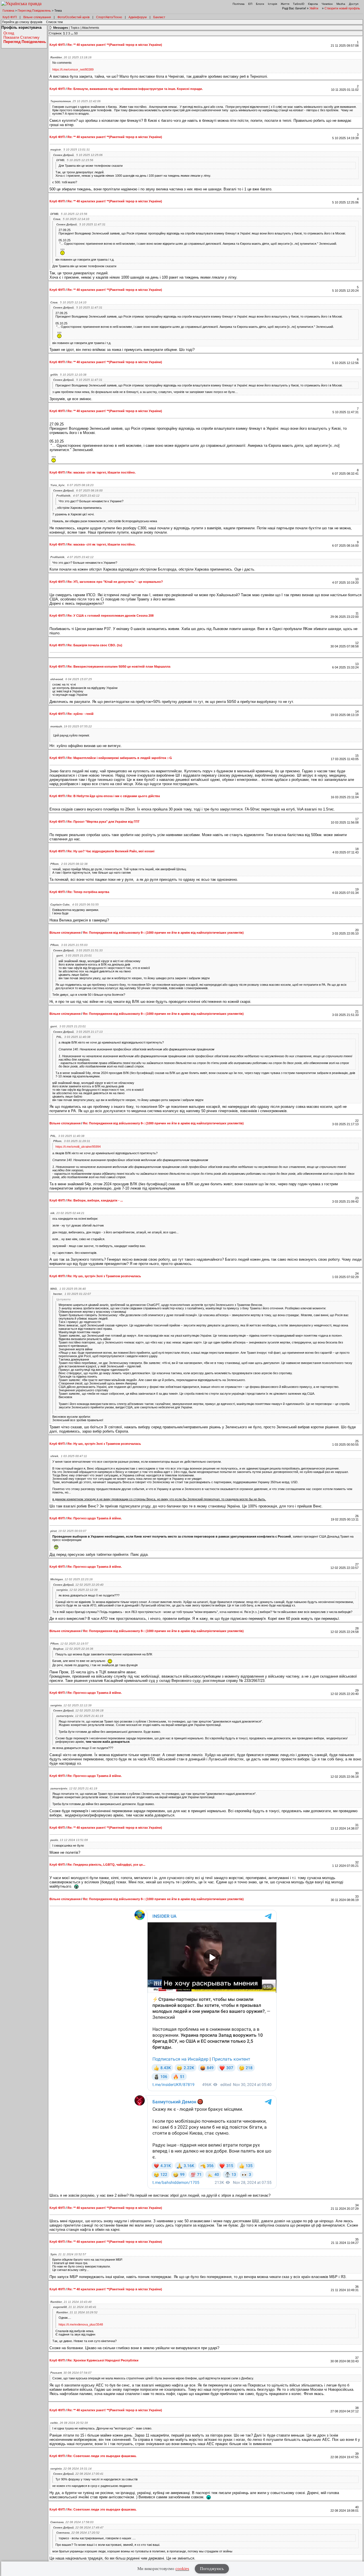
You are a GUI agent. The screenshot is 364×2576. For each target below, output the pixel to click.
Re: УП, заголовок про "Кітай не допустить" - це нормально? (115, 582)
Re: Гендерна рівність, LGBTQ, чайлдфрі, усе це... (106, 1865)
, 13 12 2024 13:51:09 (69, 1840)
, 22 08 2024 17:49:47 (78, 2527)
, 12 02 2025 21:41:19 (80, 1716)
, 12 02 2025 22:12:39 (77, 1590)
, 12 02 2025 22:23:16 (72, 1579)
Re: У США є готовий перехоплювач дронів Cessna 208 (110, 616)
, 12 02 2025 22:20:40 (78, 1585)
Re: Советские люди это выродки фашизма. (102, 2456)
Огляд (9, 33)
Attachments (91, 28)
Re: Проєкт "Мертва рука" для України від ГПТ (104, 822)
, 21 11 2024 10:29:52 (77, 2312)
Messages (61, 28)
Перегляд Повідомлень (34, 11)
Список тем (54, 22)
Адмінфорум (138, 17)
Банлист (159, 17)
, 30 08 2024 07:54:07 (71, 2373)
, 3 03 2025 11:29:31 (72, 1141)
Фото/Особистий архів (74, 17)
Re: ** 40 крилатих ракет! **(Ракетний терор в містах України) (115, 45)
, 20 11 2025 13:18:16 (71, 57)
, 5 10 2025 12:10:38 (68, 375)
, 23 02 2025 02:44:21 (67, 1213)
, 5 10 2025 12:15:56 (75, 160)
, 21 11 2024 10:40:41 (75, 2307)
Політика (239, 4)
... (73, 33)
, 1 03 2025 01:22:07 (72, 1294)
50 (76, 33)
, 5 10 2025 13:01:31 (70, 150)
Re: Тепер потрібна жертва (88, 892)
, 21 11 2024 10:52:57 (68, 2254)
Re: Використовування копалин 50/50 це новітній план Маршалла (119, 666)
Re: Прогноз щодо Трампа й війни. (95, 1518)
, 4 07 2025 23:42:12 (78, 496)
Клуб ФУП (10, 17)
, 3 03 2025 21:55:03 (69, 945)
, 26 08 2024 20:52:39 (69, 2423)
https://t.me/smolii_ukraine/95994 (78, 1147)
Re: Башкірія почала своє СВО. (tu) (95, 645)
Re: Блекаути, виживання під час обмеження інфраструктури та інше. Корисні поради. (135, 89)
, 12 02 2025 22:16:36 (73, 1649)
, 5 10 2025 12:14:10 (71, 219)
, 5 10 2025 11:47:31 (81, 224)
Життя (285, 4)
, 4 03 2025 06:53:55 (75, 905)
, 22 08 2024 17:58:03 (72, 2522)
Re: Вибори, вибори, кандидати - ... (95, 1200)
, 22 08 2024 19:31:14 (71, 2469)
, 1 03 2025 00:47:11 (69, 1456)
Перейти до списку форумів (22, 22)
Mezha (341, 4)
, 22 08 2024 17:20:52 (78, 2533)
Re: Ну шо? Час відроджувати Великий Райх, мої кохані (111, 851)
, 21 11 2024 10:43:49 (71, 2302)
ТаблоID (299, 4)
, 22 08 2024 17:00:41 (78, 2474)
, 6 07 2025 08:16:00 (78, 490)
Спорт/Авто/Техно (109, 17)
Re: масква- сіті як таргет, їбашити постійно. (102, 472)
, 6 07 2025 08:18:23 (72, 485)
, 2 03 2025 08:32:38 (69, 864)
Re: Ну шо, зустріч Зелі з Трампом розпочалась (104, 1276)
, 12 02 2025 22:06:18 (78, 1710)
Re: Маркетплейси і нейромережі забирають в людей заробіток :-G (120, 758)
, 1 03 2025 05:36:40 (68, 1289)
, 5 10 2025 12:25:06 (78, 155)
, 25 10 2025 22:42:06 (76, 101)
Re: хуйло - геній (80, 714)
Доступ (354, 4)
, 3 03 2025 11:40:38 (73, 1037)
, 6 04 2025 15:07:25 (71, 679)
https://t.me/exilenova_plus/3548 (81, 2324)
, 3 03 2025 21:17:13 (78, 1032)
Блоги (260, 4)
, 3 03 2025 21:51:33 (78, 950)
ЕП (250, 4)
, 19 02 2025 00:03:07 (68, 1531)
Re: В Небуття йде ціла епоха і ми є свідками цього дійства (114, 796)
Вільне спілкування (37, 17)
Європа (313, 4)
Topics (75, 28)
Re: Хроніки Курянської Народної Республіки (103, 2360)
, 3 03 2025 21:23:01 (74, 955)
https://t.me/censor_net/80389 (73, 69)
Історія (272, 4)
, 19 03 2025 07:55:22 (71, 726)
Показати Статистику (21, 37)
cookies (182, 2569)
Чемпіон (327, 4)
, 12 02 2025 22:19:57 (69, 1644)
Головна (8, 11)
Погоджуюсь (212, 2569)
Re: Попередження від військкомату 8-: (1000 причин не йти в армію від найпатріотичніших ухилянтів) (163, 933)
